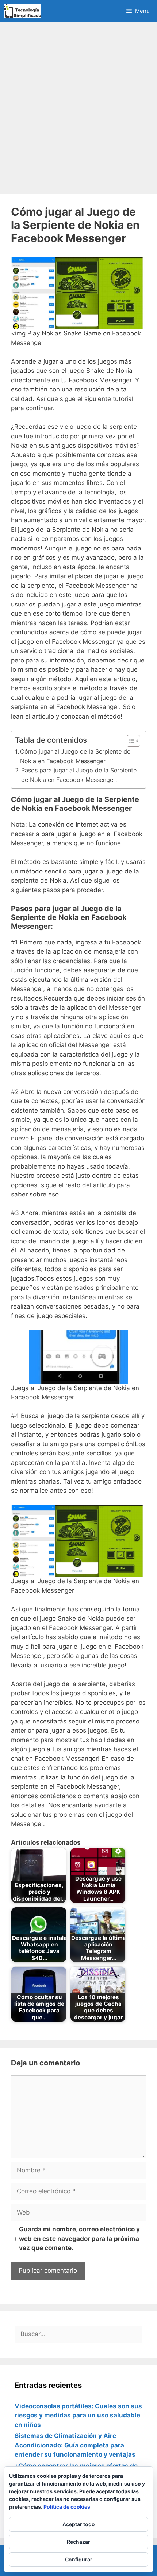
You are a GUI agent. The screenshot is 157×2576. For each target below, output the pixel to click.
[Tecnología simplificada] (22, 11)
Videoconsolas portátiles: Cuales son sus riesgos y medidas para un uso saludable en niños (78, 2415)
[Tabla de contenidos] (133, 741)
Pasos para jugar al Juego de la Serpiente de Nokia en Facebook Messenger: (79, 775)
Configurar (79, 2559)
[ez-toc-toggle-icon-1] (130, 741)
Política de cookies (67, 2507)
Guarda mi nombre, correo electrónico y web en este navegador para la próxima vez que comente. (79, 2239)
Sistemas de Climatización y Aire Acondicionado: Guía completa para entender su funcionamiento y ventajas (75, 2445)
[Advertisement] (78, 108)
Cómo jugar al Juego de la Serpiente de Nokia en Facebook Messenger (75, 756)
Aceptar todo (79, 2524)
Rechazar (78, 2542)
